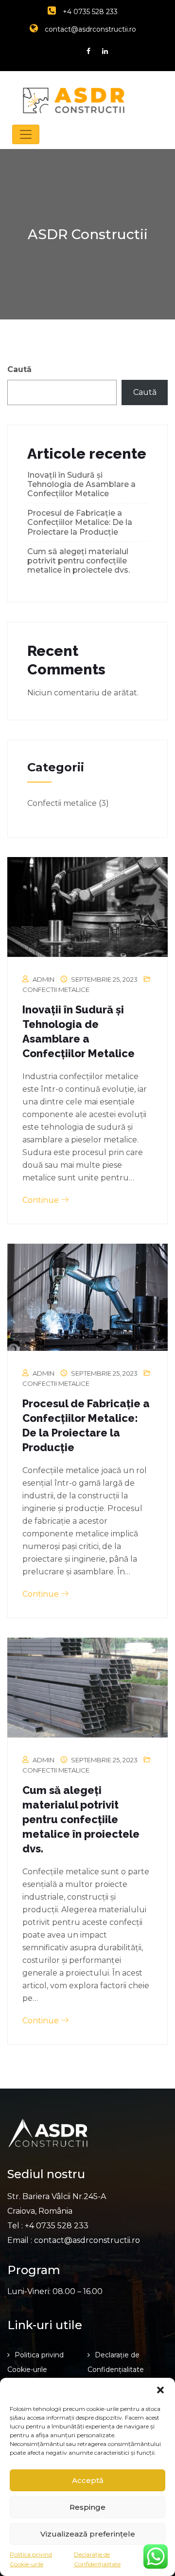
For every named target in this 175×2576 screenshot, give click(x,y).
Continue (42, 1200)
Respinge (87, 2507)
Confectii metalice (62, 803)
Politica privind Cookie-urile (31, 2559)
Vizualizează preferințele (88, 2534)
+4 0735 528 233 (89, 12)
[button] (160, 2390)
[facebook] (88, 51)
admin (44, 979)
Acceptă (88, 2480)
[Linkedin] (105, 51)
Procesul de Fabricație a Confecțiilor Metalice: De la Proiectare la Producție (80, 522)
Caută (19, 369)
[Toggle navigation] (26, 134)
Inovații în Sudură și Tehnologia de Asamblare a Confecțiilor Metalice (81, 484)
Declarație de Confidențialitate (97, 2559)
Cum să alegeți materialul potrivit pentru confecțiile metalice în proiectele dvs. (79, 561)
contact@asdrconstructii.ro (89, 29)
